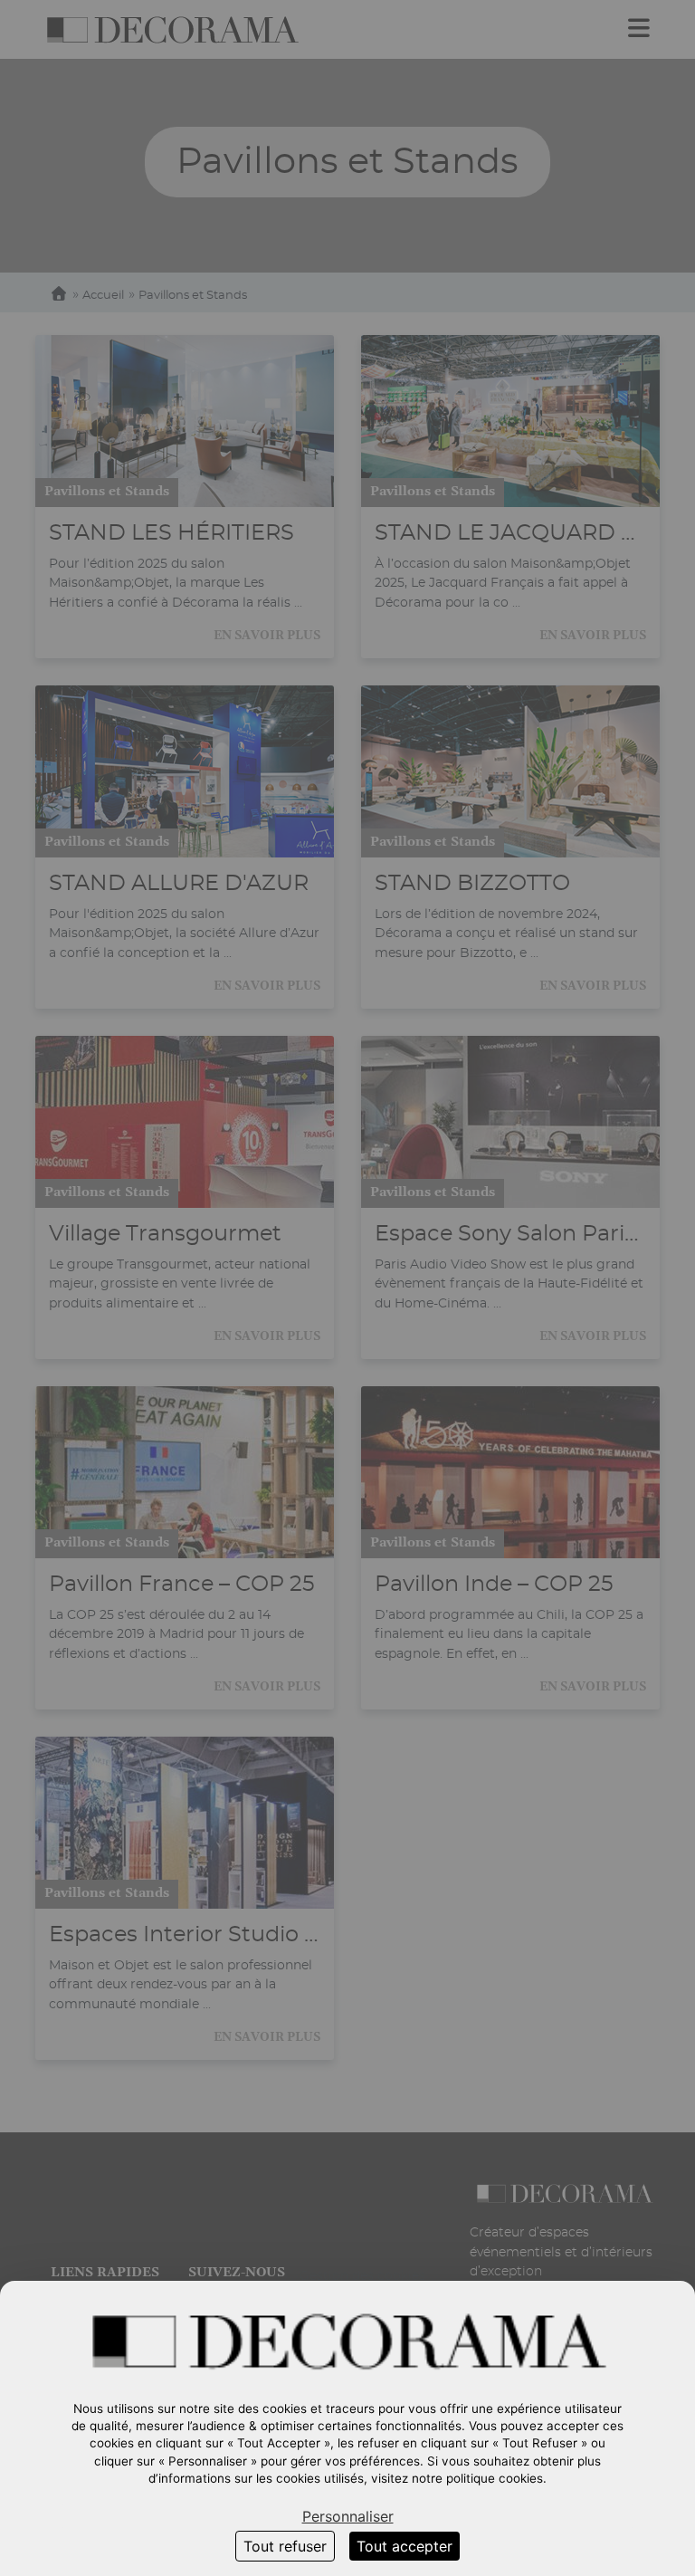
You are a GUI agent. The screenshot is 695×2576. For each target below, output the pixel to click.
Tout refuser (285, 2546)
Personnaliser (348, 2516)
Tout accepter (405, 2546)
